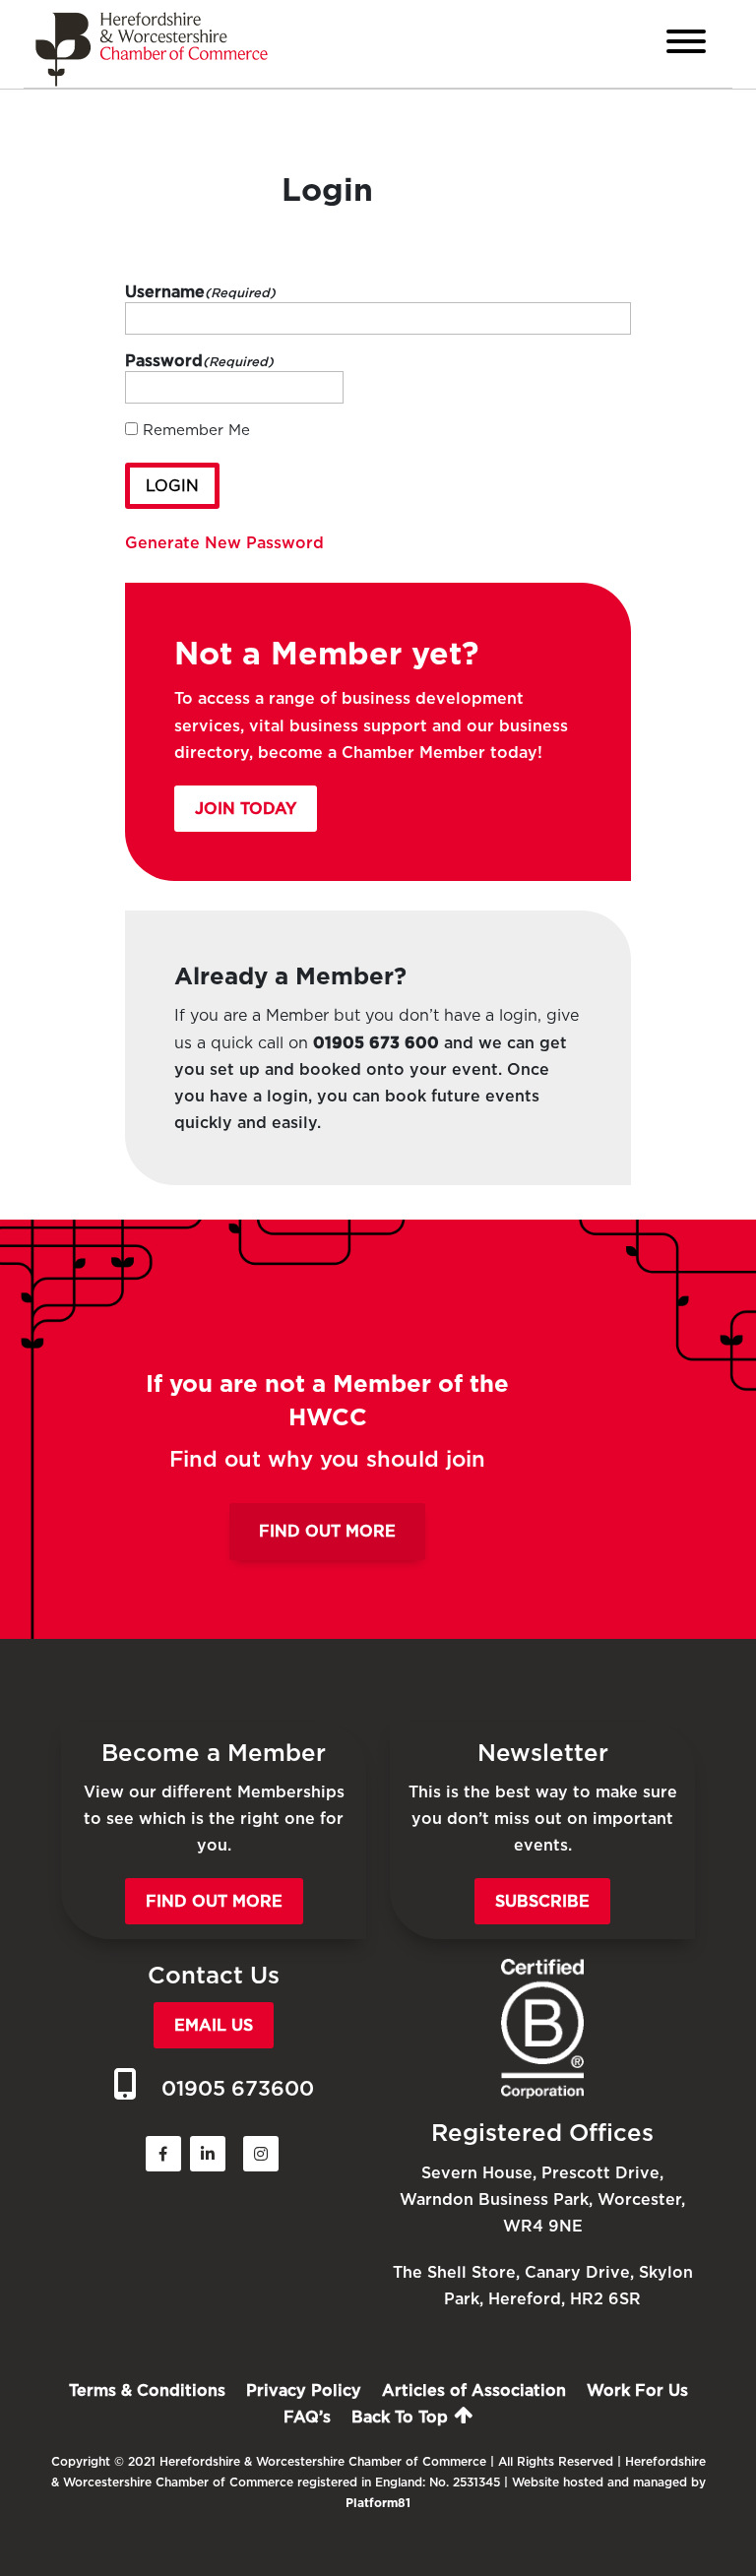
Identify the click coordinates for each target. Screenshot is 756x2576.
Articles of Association (474, 2390)
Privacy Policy (304, 2390)
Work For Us (637, 2390)
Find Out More (327, 1531)
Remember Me (196, 430)
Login (172, 486)
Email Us (214, 2025)
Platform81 (378, 2503)
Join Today (246, 809)
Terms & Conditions (147, 2390)
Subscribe (542, 1901)
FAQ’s (307, 2417)
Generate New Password (224, 543)
